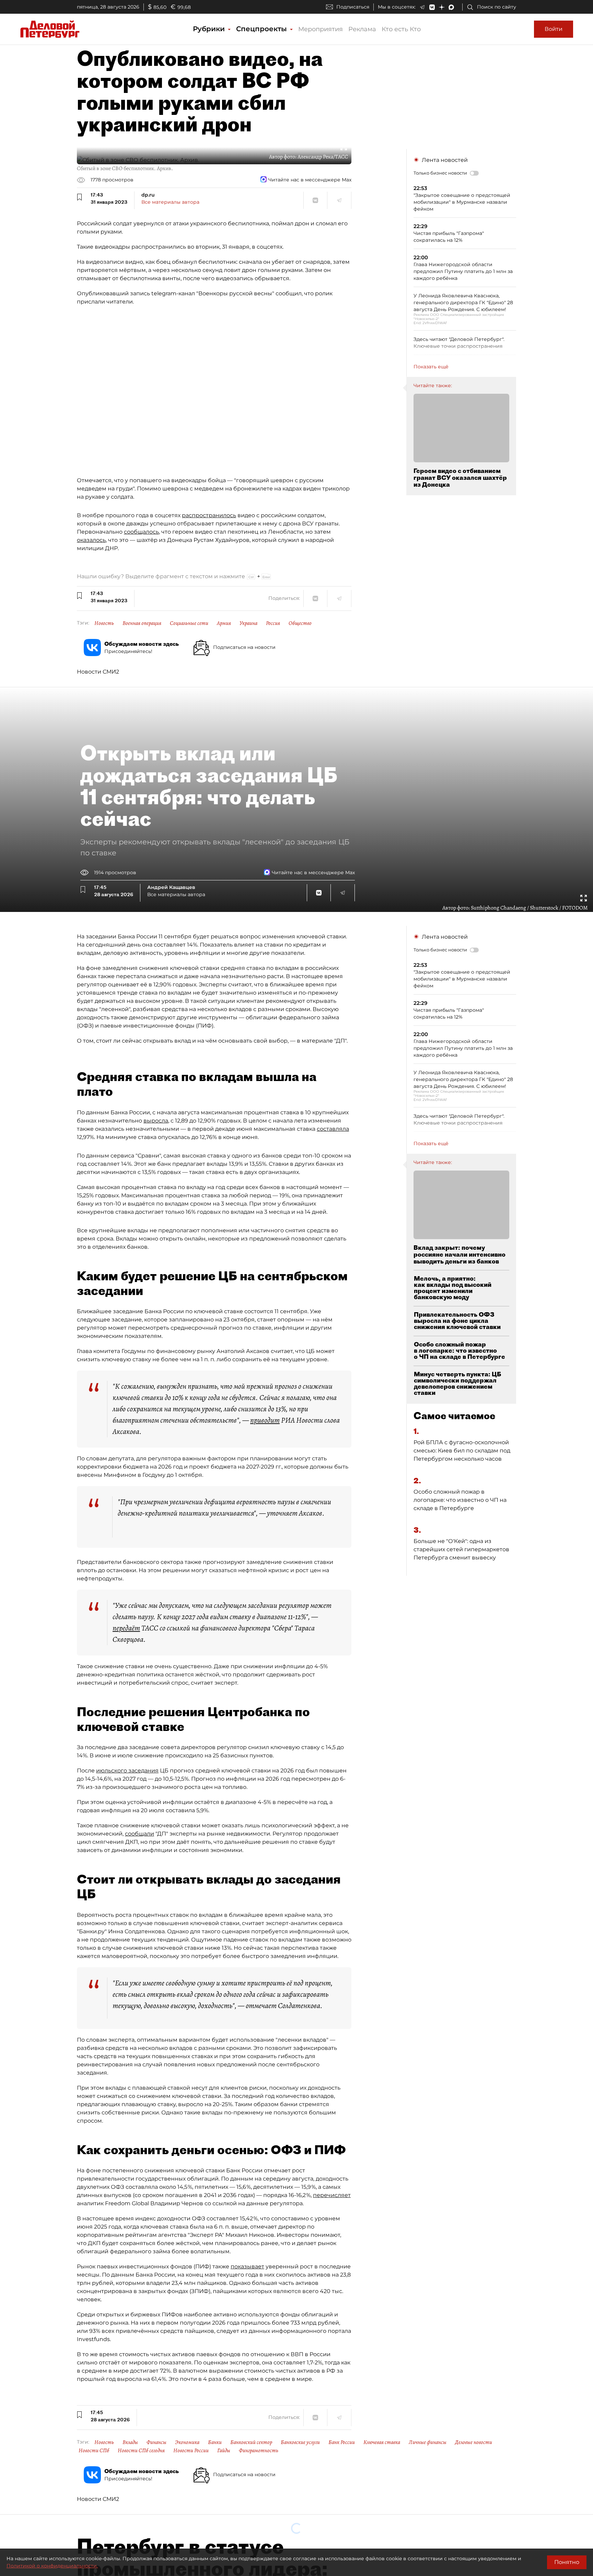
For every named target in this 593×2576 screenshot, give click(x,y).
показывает (247, 2266)
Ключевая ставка (382, 2442)
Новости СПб (94, 2450)
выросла (156, 1121)
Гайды (224, 2450)
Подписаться (353, 7)
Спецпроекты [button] (263, 29)
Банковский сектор (251, 2442)
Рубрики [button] (210, 29)
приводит (265, 1420)
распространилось (209, 515)
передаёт (126, 1628)
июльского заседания (127, 1771)
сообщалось (141, 532)
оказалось (91, 540)
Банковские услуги (300, 2442)
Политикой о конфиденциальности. (52, 2566)
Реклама (362, 29)
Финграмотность (259, 2450)
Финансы (156, 2442)
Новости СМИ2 (98, 672)
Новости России (191, 2450)
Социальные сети (189, 623)
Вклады (130, 2442)
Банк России (342, 2442)
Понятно (567, 2562)
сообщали (139, 1834)
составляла (333, 1129)
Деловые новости (474, 2442)
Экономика (187, 2442)
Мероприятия (321, 29)
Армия (224, 623)
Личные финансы (428, 2442)
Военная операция (142, 623)
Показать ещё (431, 367)
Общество (300, 623)
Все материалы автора (170, 202)
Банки (215, 2442)
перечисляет (332, 2195)
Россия (273, 623)
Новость (104, 623)
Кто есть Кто (401, 29)
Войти (554, 29)
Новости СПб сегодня (141, 2450)
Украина (248, 623)
